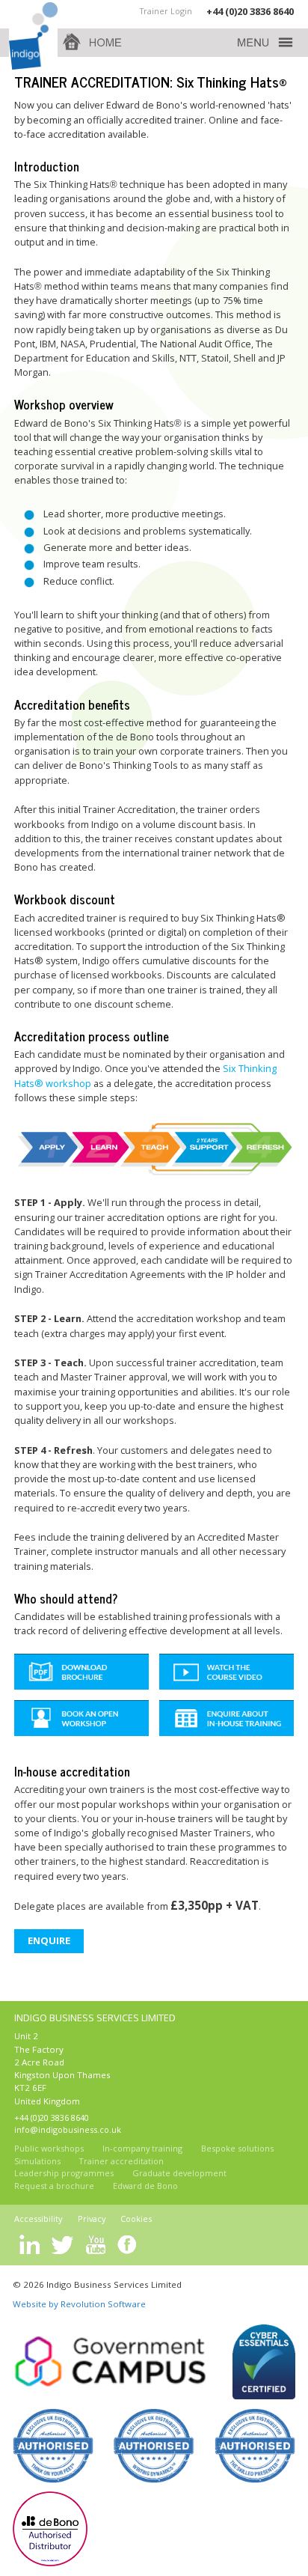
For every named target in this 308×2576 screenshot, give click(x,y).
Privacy (92, 2219)
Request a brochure (54, 2186)
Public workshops (49, 2148)
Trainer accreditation (121, 2161)
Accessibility (38, 2219)
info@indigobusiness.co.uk (68, 2129)
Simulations (37, 2161)
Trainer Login (166, 11)
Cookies (136, 2219)
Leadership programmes (64, 2173)
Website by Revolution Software (79, 2304)
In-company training (142, 2148)
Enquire (49, 1940)
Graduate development (179, 2173)
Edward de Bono (145, 2186)
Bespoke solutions (237, 2148)
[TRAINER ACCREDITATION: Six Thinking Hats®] (226, 1672)
